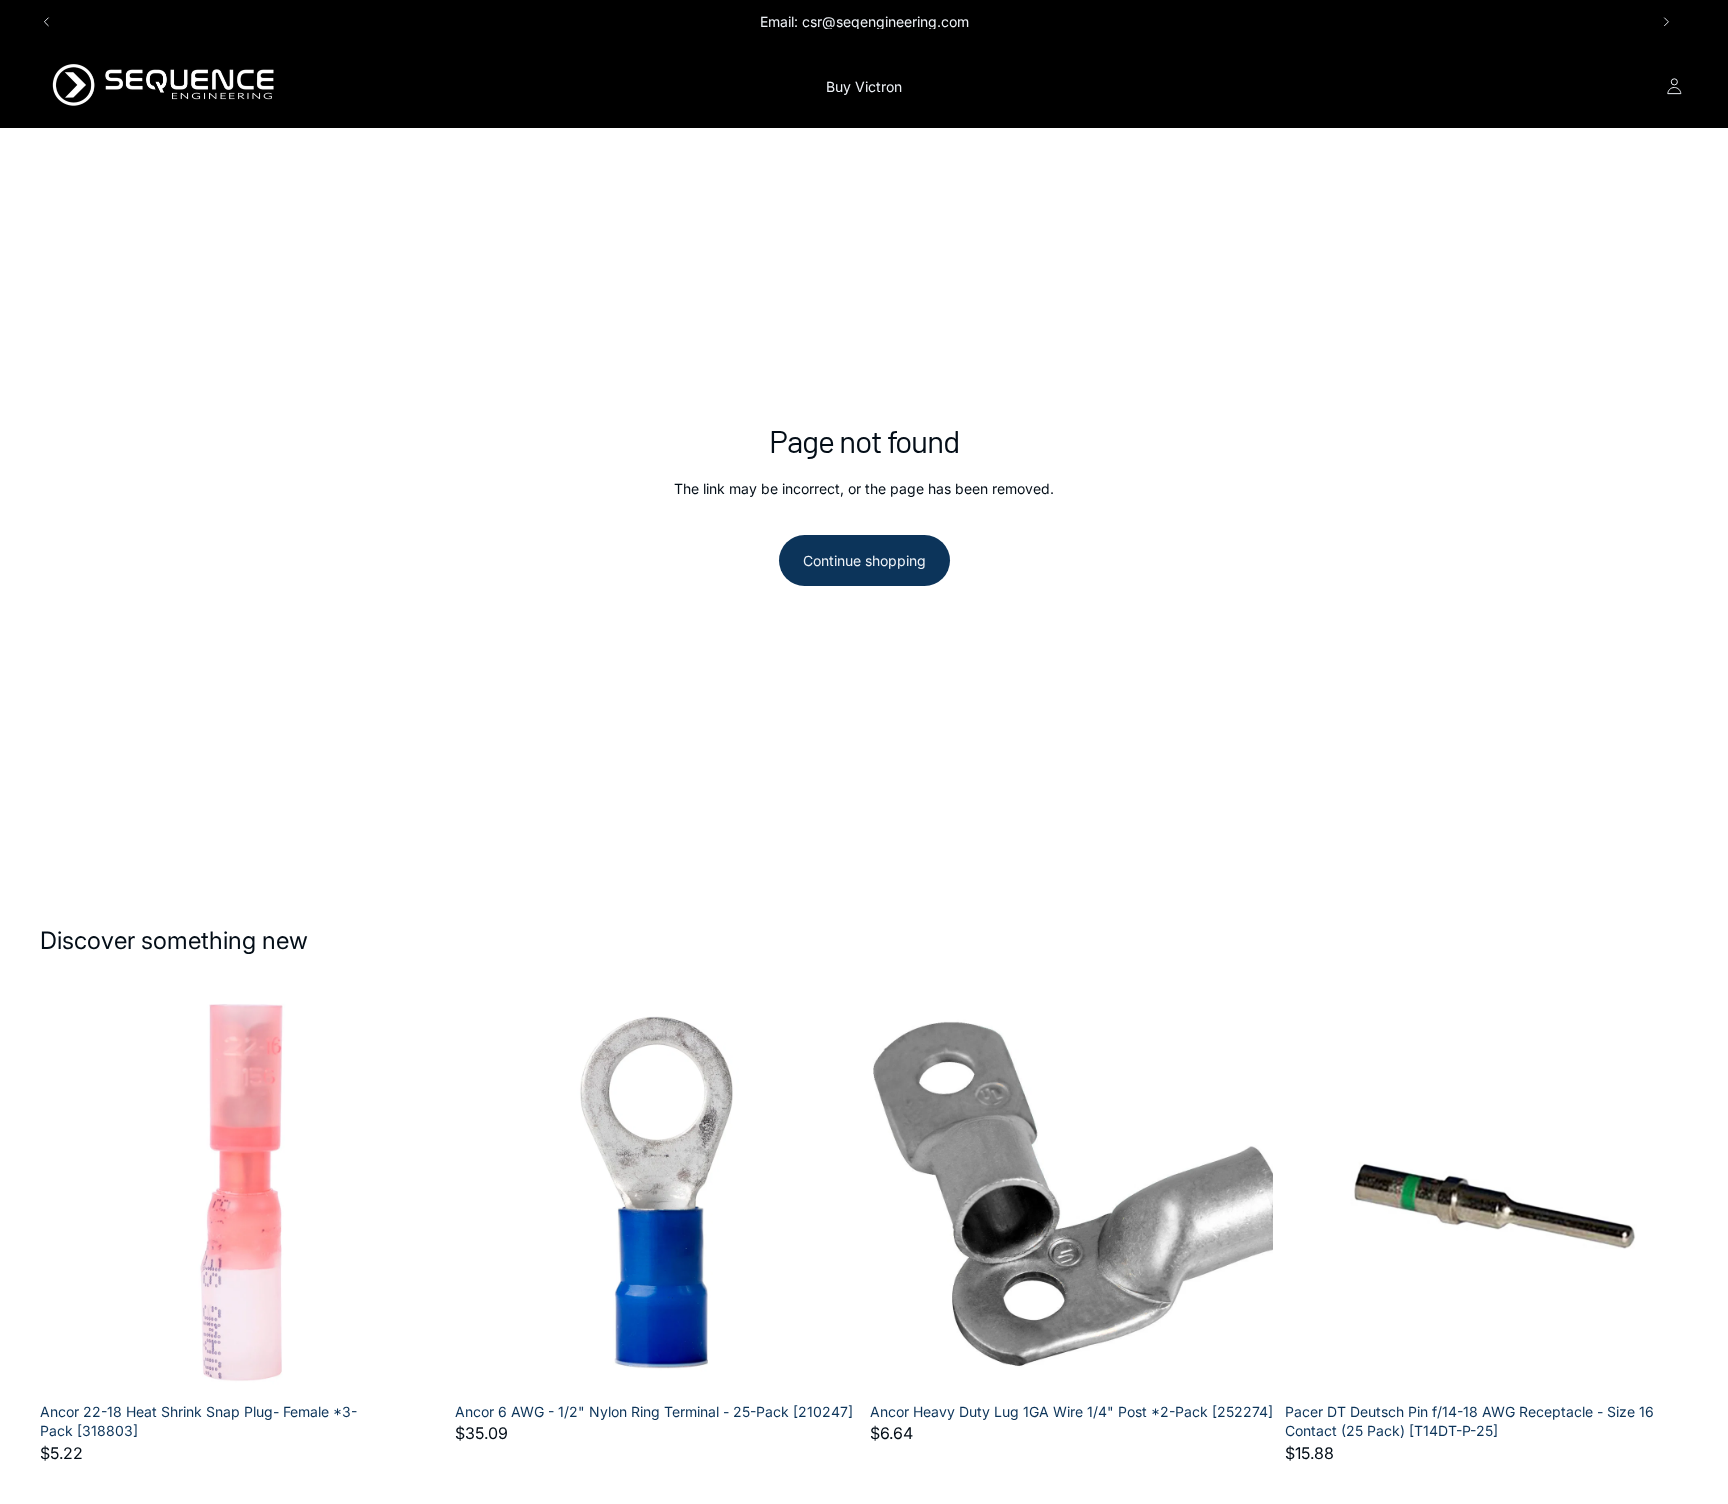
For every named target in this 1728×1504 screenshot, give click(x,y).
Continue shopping (864, 560)
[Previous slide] (47, 22)
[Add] (412, 1363)
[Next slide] (1666, 22)
